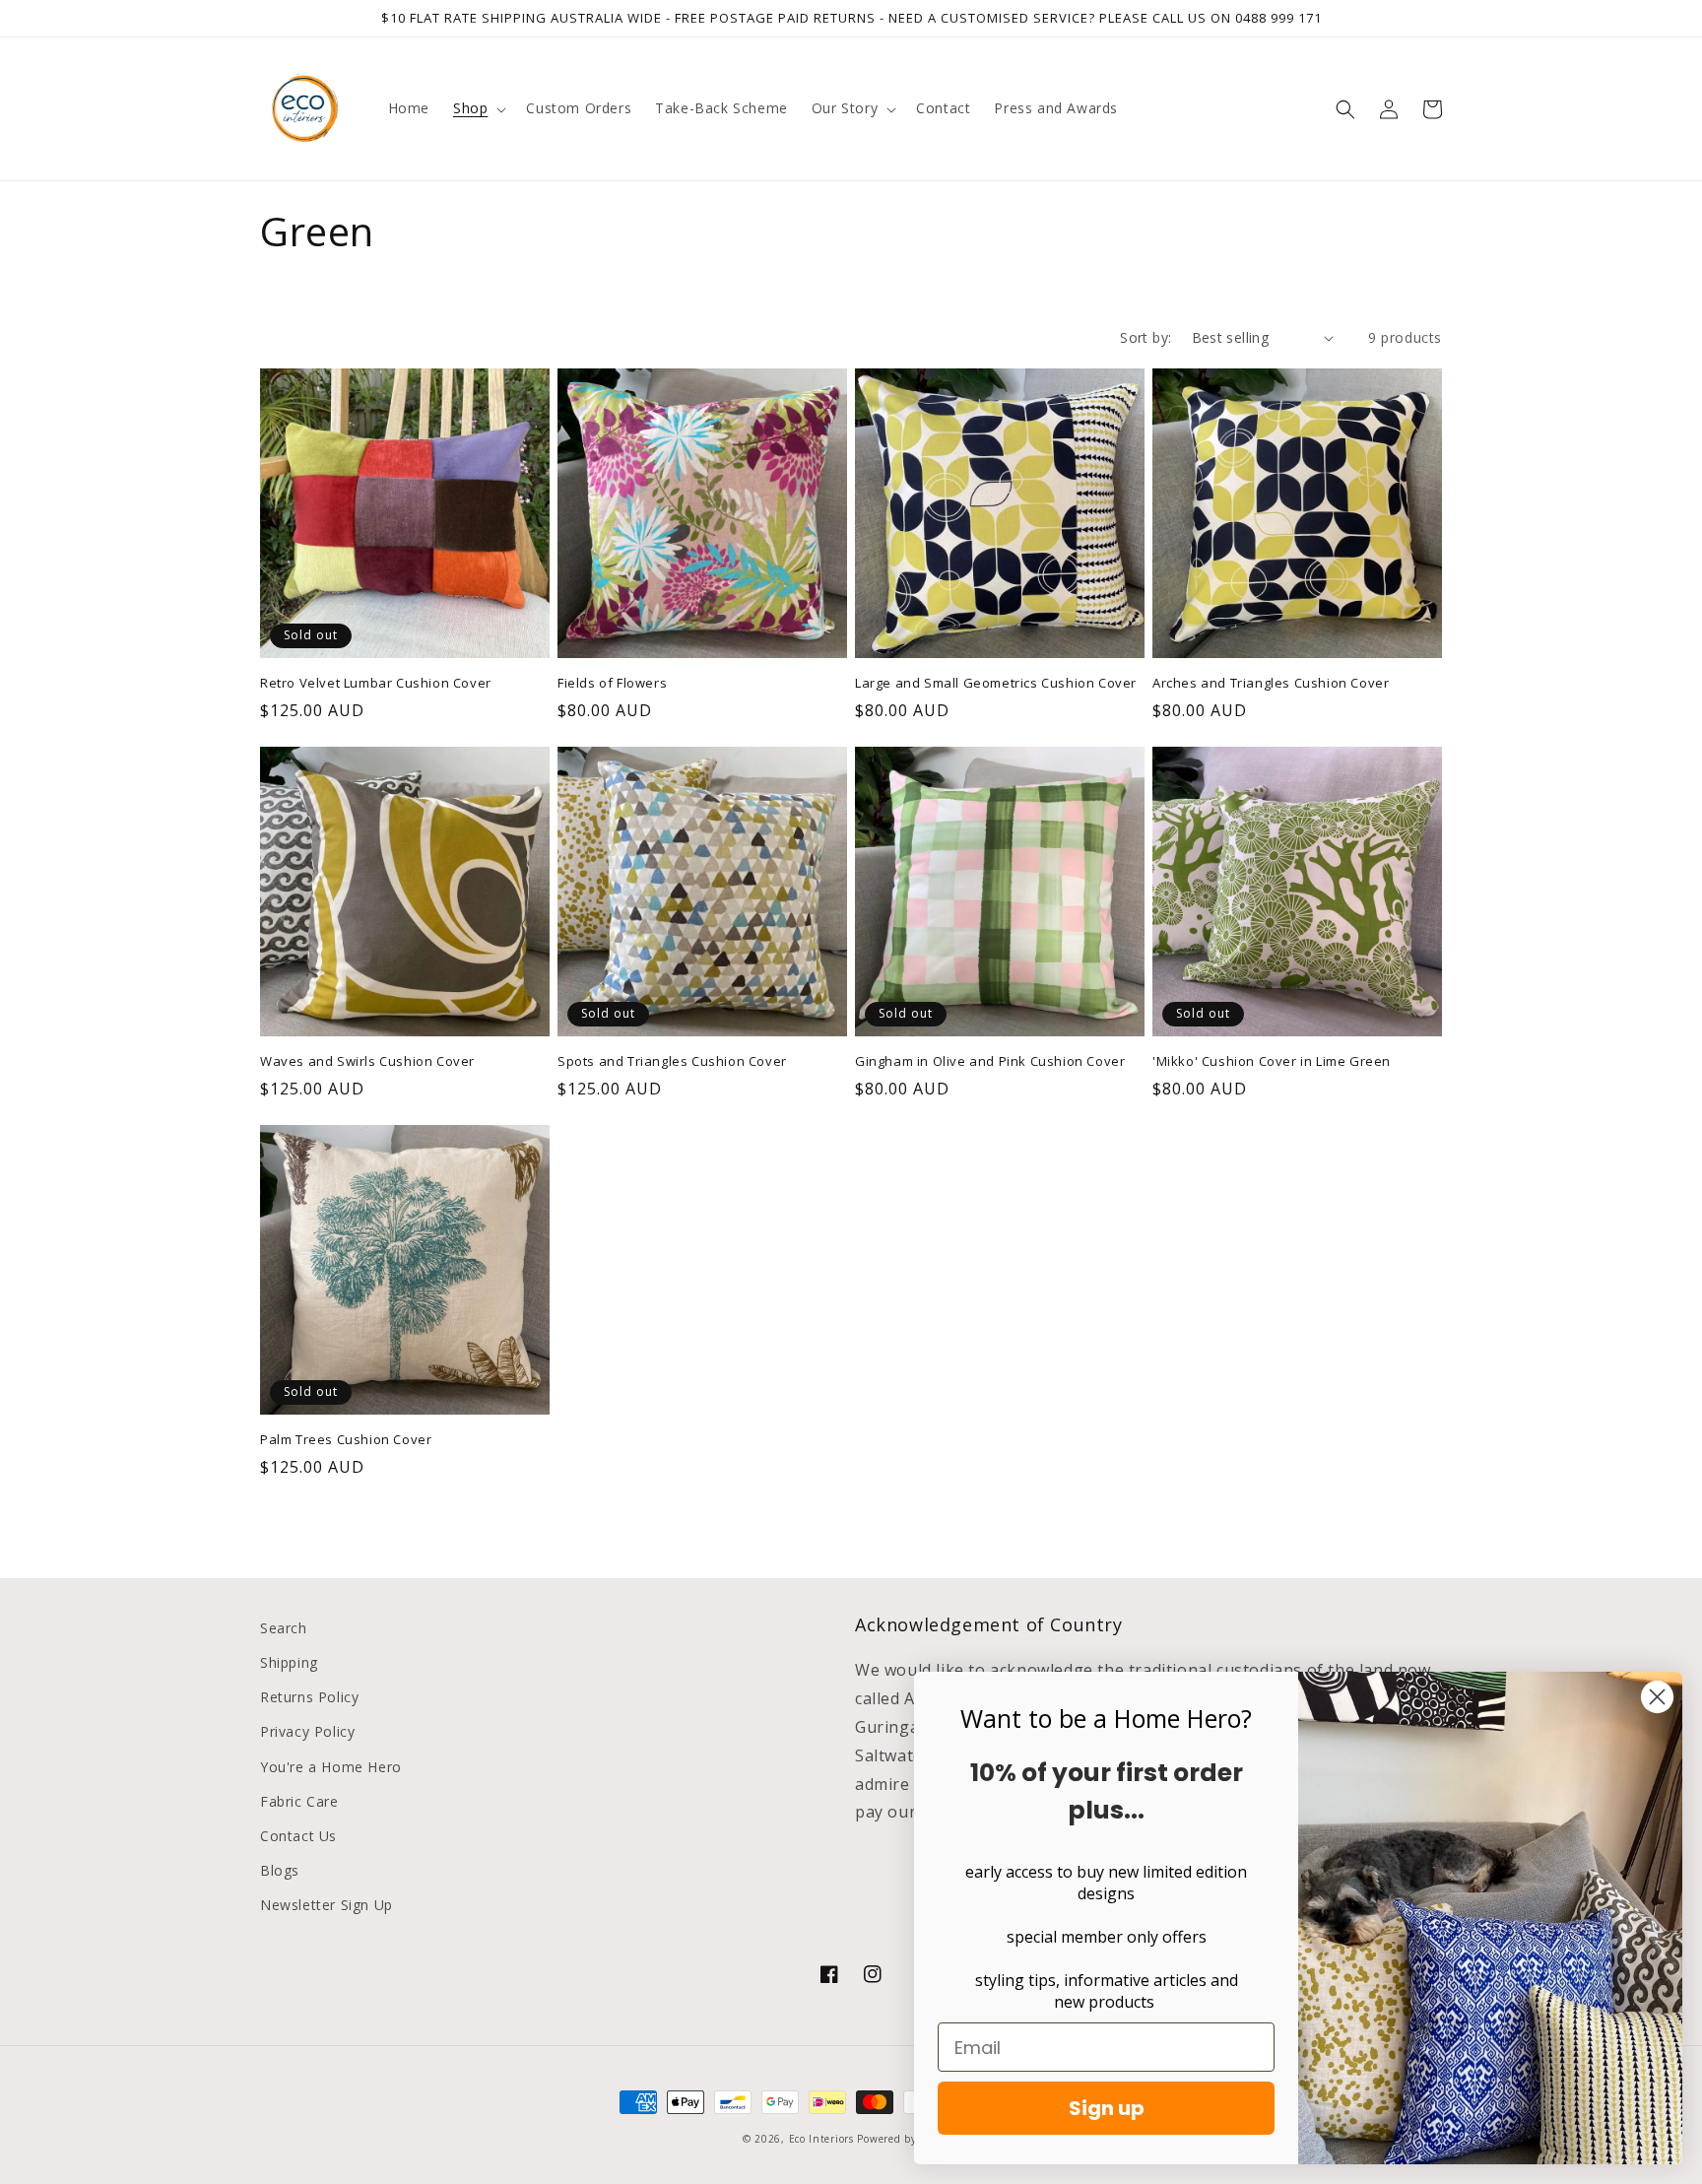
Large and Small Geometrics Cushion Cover (996, 683)
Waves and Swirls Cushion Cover (367, 1061)
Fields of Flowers (612, 683)
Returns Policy (309, 1697)
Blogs (280, 1870)
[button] (478, 108)
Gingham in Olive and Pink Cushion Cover (990, 1061)
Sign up (1107, 2108)
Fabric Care (299, 1801)
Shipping (289, 1662)
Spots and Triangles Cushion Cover (672, 1061)
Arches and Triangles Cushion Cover (1271, 683)
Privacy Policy (307, 1731)
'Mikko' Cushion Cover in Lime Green (1272, 1061)
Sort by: (1146, 337)
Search (284, 1628)
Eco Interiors (821, 2139)
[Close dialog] (1657, 1697)
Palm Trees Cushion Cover (346, 1440)
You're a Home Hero (331, 1767)
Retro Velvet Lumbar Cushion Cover (376, 683)
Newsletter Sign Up (327, 1905)
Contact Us (298, 1836)
